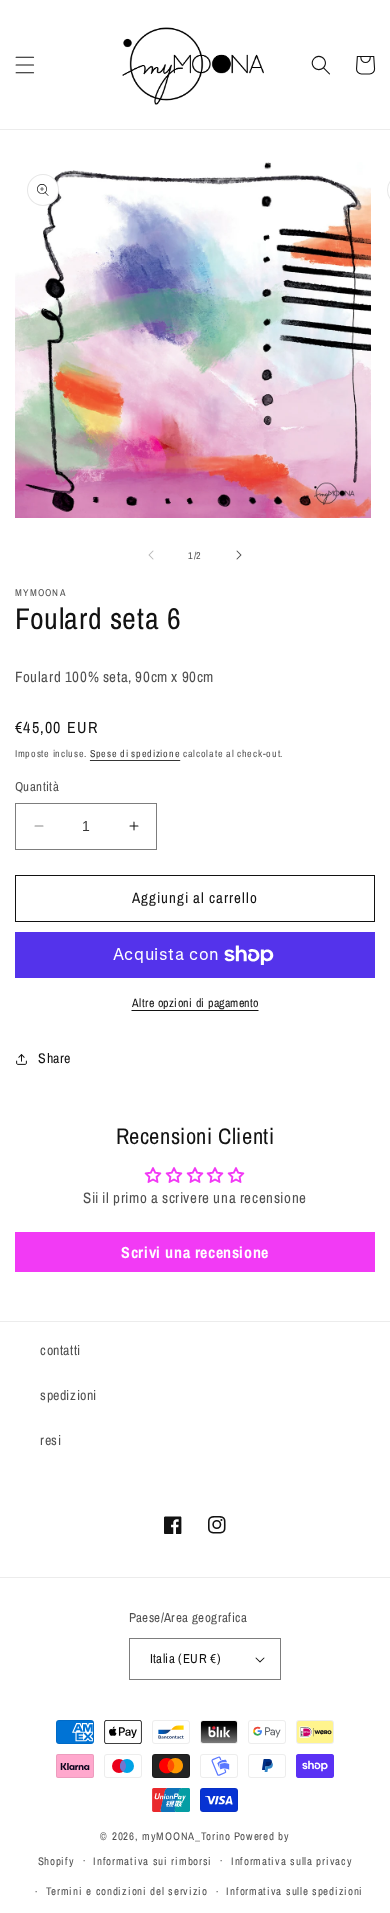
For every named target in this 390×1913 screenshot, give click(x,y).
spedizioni (68, 1395)
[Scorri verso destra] (239, 555)
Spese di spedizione (135, 753)
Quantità (37, 786)
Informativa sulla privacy (292, 1861)
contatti (60, 1350)
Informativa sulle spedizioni (294, 1891)
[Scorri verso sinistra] (151, 555)
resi (50, 1440)
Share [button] (54, 1058)
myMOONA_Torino (186, 1836)
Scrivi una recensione (195, 1252)
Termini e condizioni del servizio (127, 1891)
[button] (25, 65)
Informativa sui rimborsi (152, 1861)
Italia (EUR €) (186, 1658)
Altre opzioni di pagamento (195, 1003)
